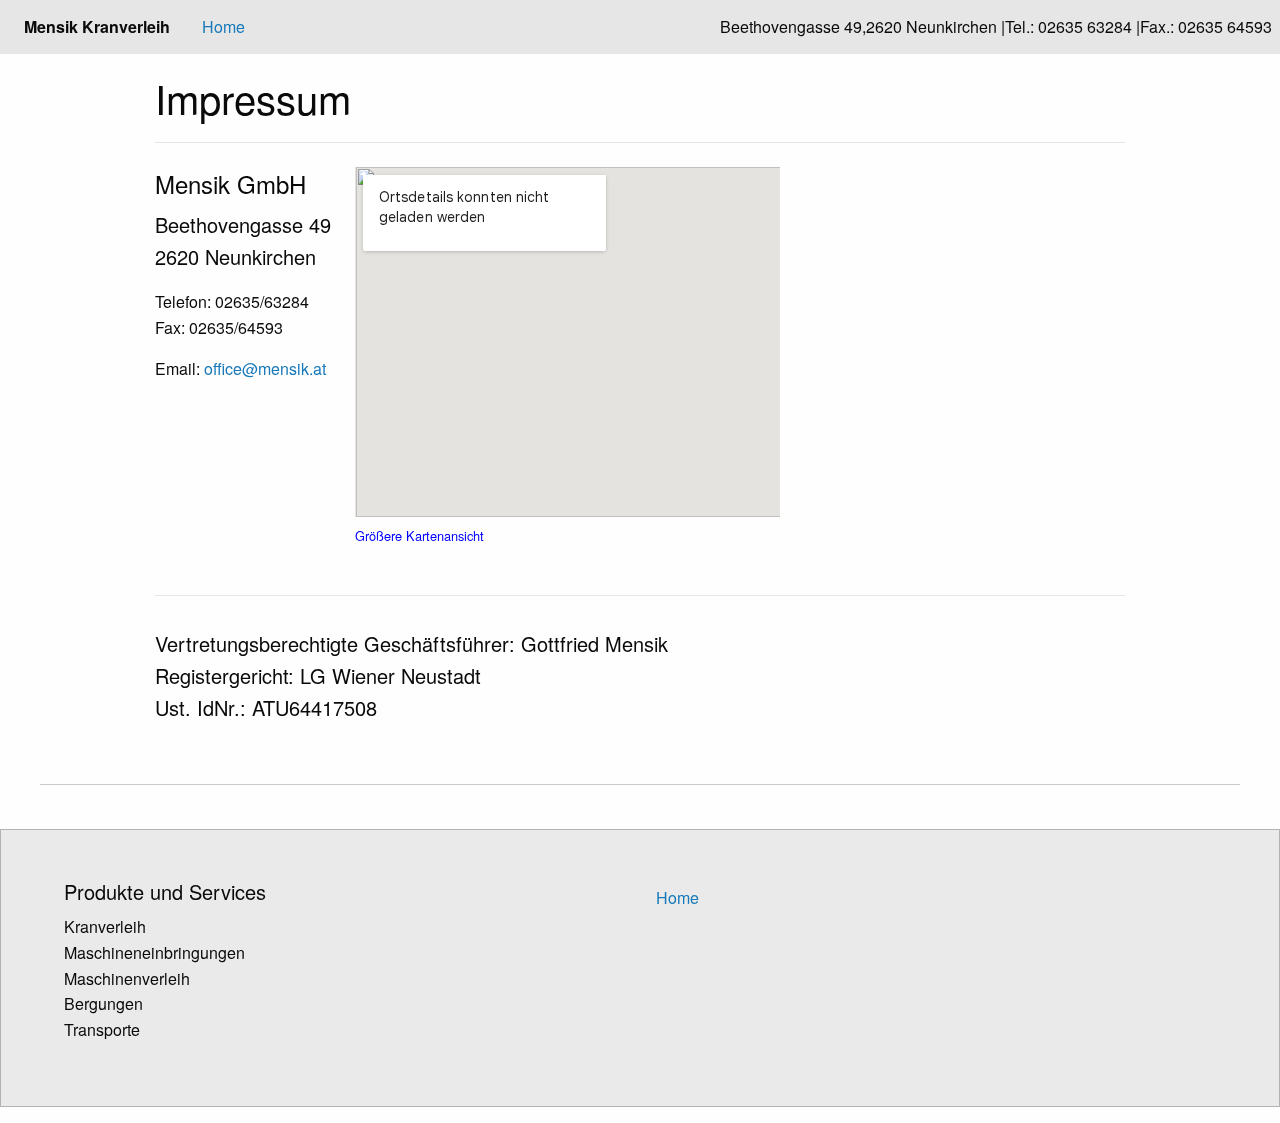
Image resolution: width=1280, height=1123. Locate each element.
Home (223, 26)
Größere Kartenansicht (419, 535)
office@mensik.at (265, 368)
